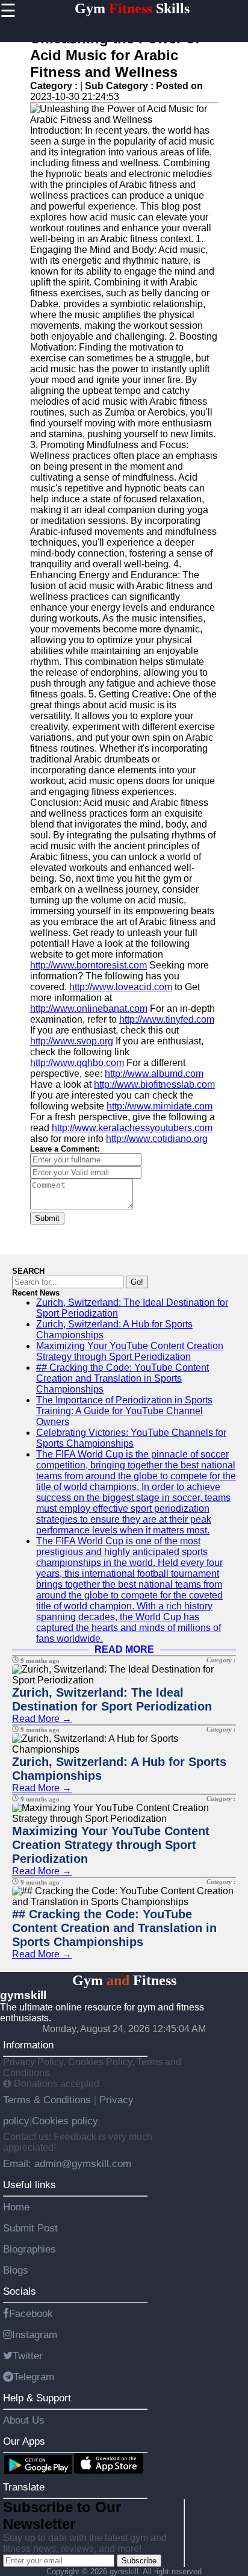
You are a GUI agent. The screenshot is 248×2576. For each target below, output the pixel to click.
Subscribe (139, 2561)
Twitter (28, 2356)
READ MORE (124, 1649)
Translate (24, 2487)
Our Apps (24, 2441)
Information (28, 2045)
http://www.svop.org (72, 1041)
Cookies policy (65, 2121)
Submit (47, 1218)
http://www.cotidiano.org (157, 1139)
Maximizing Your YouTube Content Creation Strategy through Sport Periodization (130, 1351)
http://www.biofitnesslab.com (154, 1084)
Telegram (34, 2377)
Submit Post (30, 2228)
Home (16, 2207)
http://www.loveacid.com (121, 987)
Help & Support (37, 2398)
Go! (137, 1282)
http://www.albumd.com (154, 1074)
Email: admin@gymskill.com (67, 2163)
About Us (24, 2420)
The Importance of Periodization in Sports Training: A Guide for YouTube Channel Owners (124, 1411)
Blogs (16, 2270)
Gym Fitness (124, 1980)
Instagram (35, 2334)
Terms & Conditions (48, 2100)
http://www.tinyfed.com (167, 1019)
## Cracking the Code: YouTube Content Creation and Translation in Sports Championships (122, 1378)
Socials (20, 2291)
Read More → (42, 1719)
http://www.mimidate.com (160, 1106)
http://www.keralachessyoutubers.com (132, 1128)
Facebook (31, 2313)
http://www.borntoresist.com (88, 965)
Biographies (29, 2249)
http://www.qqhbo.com (77, 1063)
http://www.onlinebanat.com (89, 1009)
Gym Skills (132, 8)
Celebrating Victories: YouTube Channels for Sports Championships (131, 1438)
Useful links (29, 2185)
